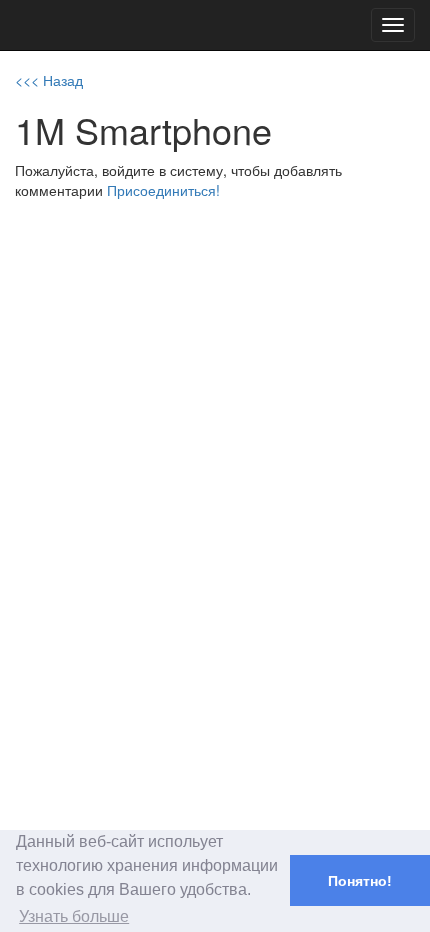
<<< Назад (49, 80)
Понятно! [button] (360, 881)
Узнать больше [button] (74, 916)
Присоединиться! (163, 190)
